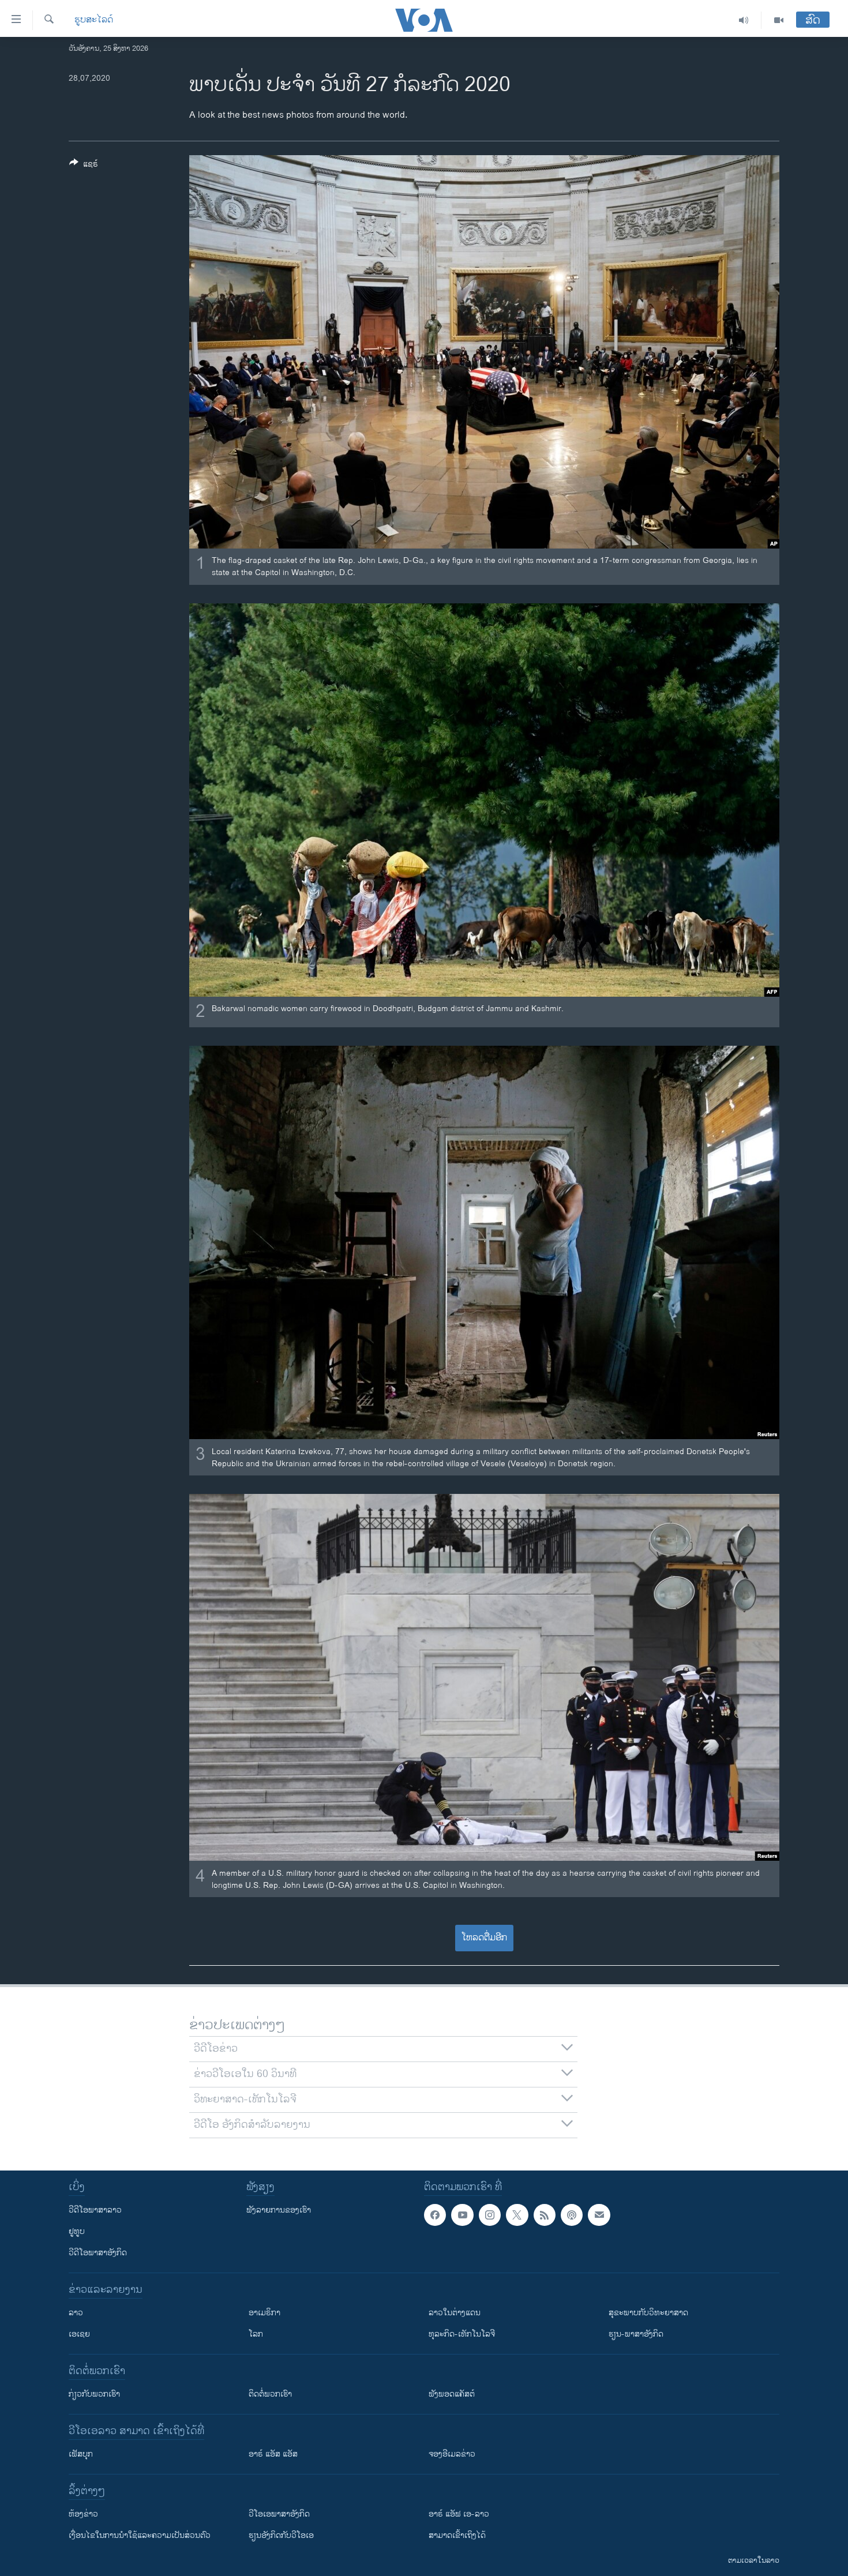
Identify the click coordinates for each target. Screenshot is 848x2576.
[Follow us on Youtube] (462, 2215)
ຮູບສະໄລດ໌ (94, 20)
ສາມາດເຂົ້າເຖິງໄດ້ (457, 2535)
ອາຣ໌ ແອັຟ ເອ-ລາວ (459, 2514)
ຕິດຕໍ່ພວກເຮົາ (270, 2394)
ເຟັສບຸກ (81, 2454)
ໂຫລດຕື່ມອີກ (484, 1938)
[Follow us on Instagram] (490, 2215)
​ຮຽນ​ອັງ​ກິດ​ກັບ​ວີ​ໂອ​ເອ (281, 2535)
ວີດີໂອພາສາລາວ (95, 2210)
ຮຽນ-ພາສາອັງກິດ (636, 2334)
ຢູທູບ (77, 2231)
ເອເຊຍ (79, 2334)
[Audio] (744, 20)
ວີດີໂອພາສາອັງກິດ (98, 2253)
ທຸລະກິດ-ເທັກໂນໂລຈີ (462, 2334)
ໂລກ (256, 2334)
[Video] (779, 20)
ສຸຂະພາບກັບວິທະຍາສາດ (648, 2313)
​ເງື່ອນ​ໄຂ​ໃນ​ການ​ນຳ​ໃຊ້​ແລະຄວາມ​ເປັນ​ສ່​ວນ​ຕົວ (140, 2535)
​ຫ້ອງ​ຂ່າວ (83, 2514)
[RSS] (545, 2215)
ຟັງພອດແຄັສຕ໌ (452, 2394)
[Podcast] (572, 2215)
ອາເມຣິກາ (264, 2313)
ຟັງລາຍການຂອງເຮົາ (279, 2210)
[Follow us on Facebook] (435, 2215)
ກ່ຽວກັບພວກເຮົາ (94, 2394)
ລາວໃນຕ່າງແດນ (455, 2313)
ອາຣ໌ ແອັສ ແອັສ (273, 2454)
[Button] (84, 166)
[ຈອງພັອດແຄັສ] (599, 2215)
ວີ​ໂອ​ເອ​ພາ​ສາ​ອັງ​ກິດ (279, 2514)
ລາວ (76, 2313)
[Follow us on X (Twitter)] (517, 2215)
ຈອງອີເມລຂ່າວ (452, 2454)
